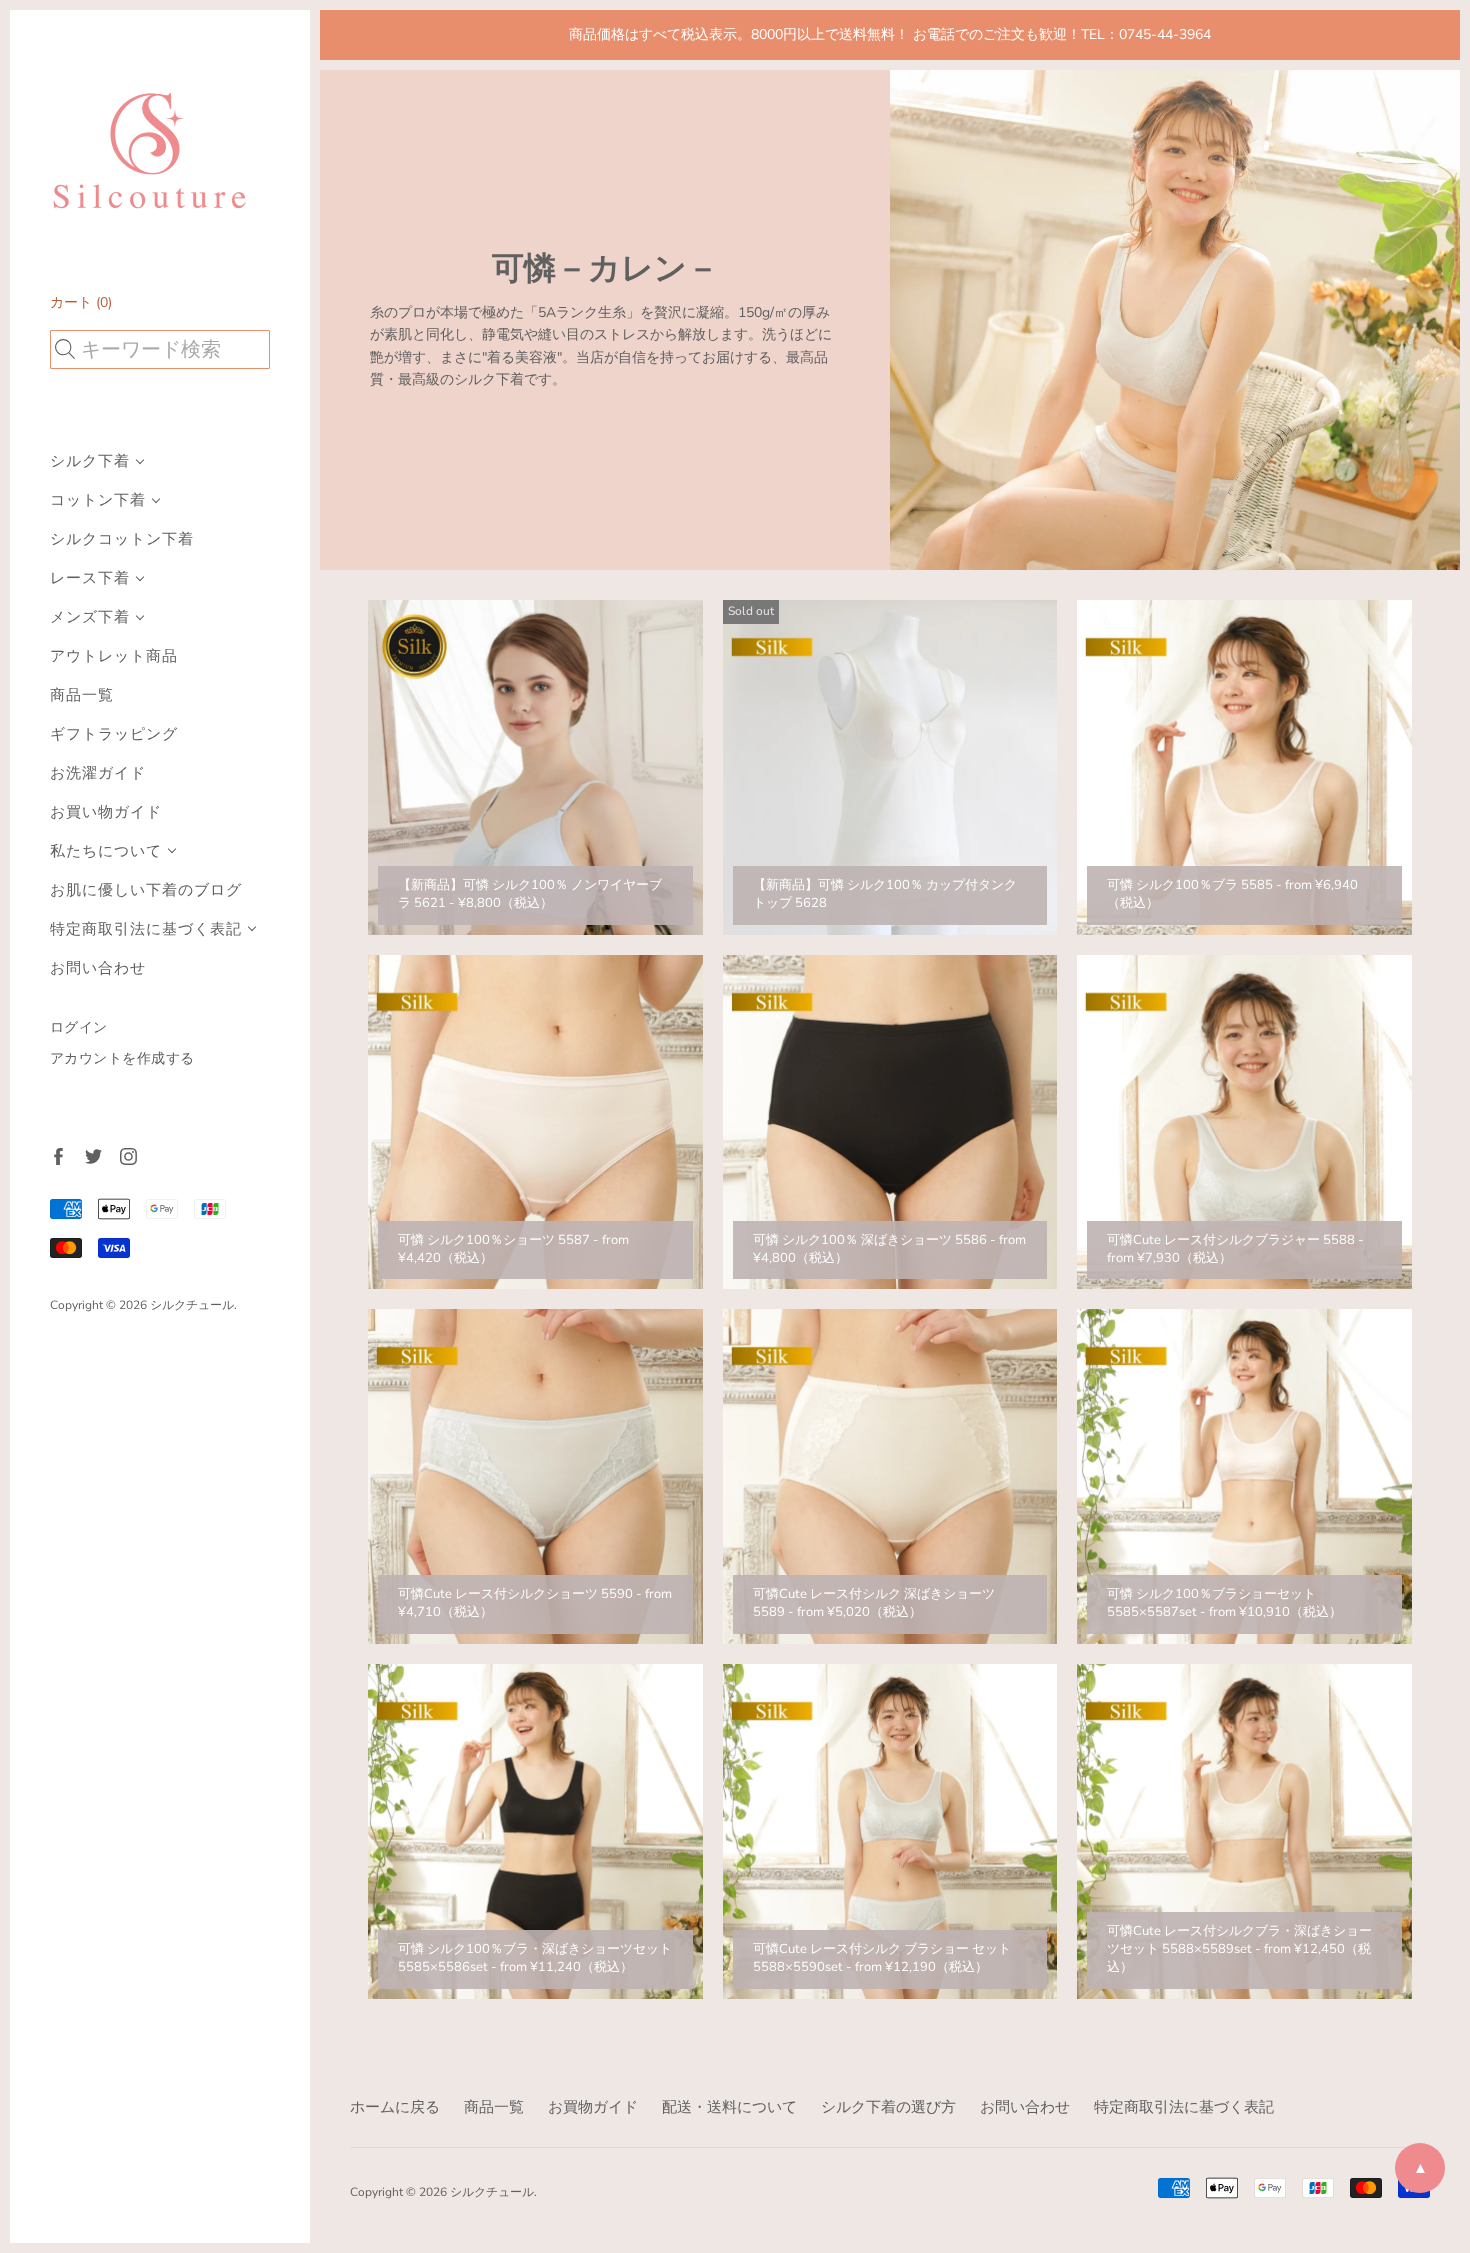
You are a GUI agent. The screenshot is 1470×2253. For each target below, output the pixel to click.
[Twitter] (92, 1155)
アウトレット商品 (114, 656)
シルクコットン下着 (122, 539)
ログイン (79, 1027)
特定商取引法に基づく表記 (146, 929)
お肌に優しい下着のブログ (146, 890)
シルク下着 (90, 461)
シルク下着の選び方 (888, 2107)
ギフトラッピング (114, 734)
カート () (81, 302)
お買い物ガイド (106, 812)
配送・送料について (729, 2107)
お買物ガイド (593, 2107)
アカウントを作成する (122, 1058)
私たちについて (106, 851)
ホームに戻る (395, 2107)
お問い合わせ (98, 968)
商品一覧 (82, 695)
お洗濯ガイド (98, 773)
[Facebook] (57, 1155)
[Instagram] (127, 1155)
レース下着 (90, 578)
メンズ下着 (90, 617)
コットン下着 (98, 500)
